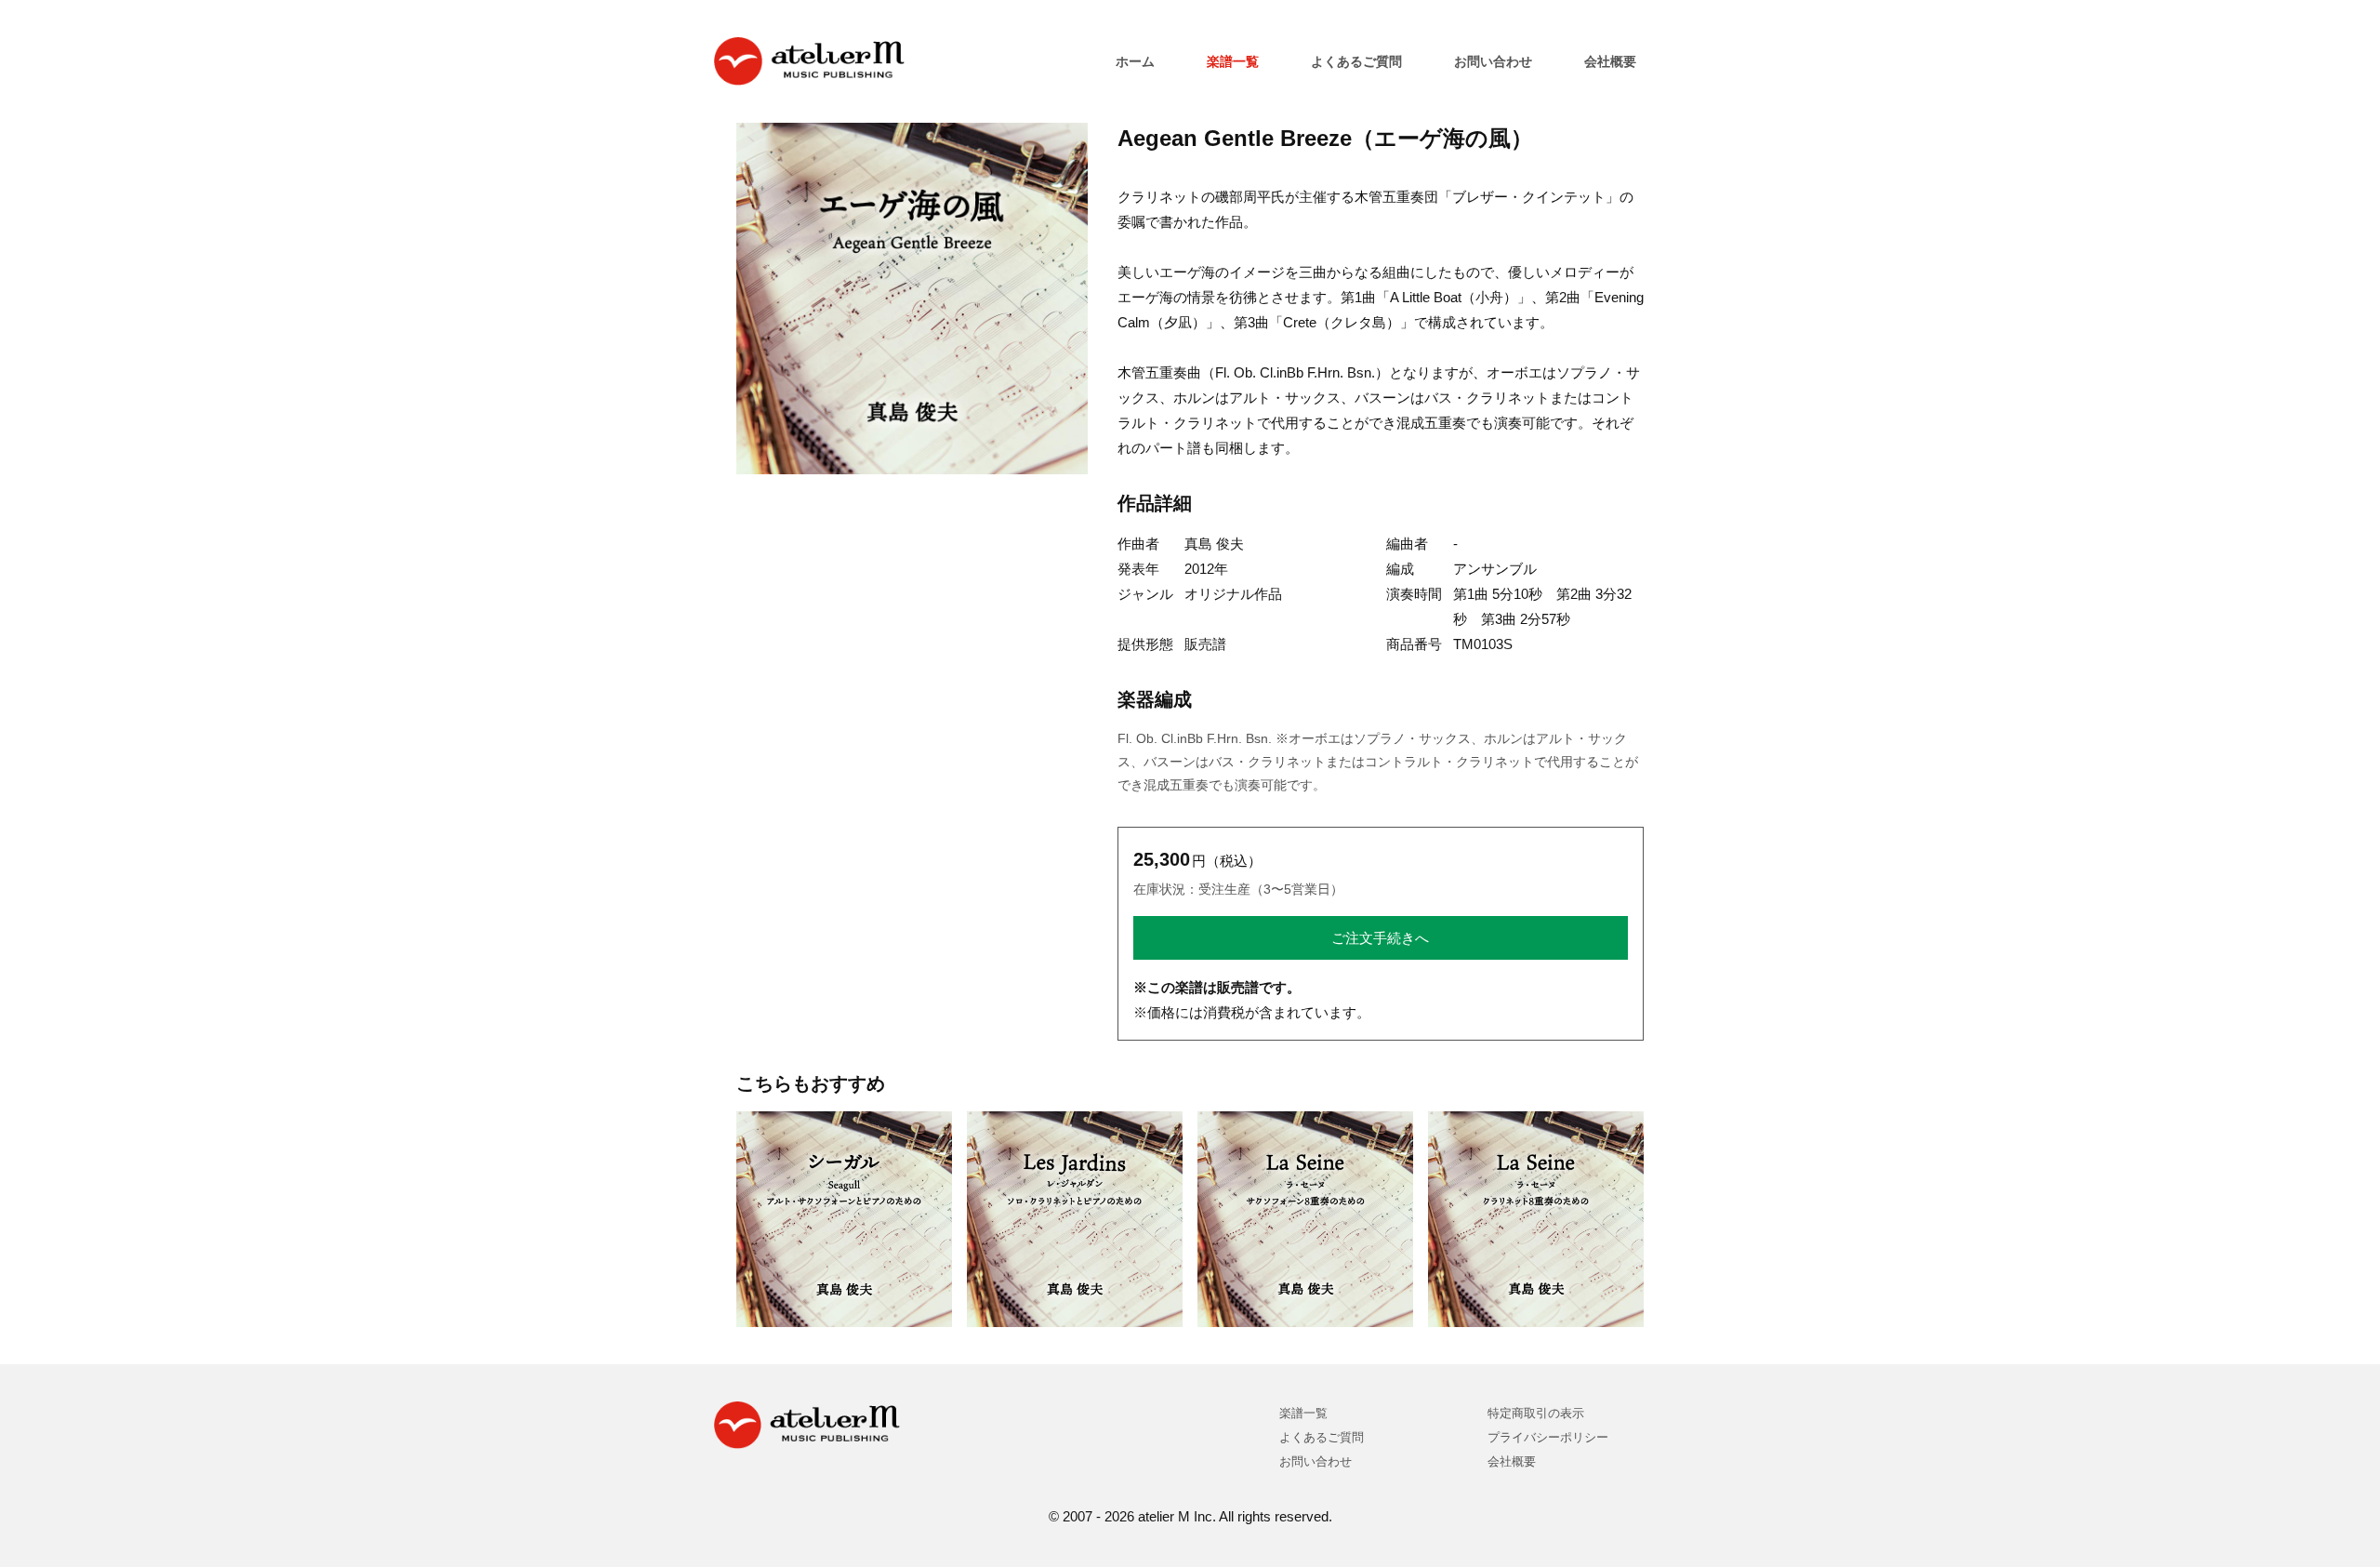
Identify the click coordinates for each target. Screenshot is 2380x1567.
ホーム (1135, 61)
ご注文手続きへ (1380, 938)
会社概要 (1610, 61)
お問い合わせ (1493, 61)
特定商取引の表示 (1536, 1413)
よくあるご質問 (1356, 61)
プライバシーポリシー (1548, 1437)
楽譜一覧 (1233, 61)
